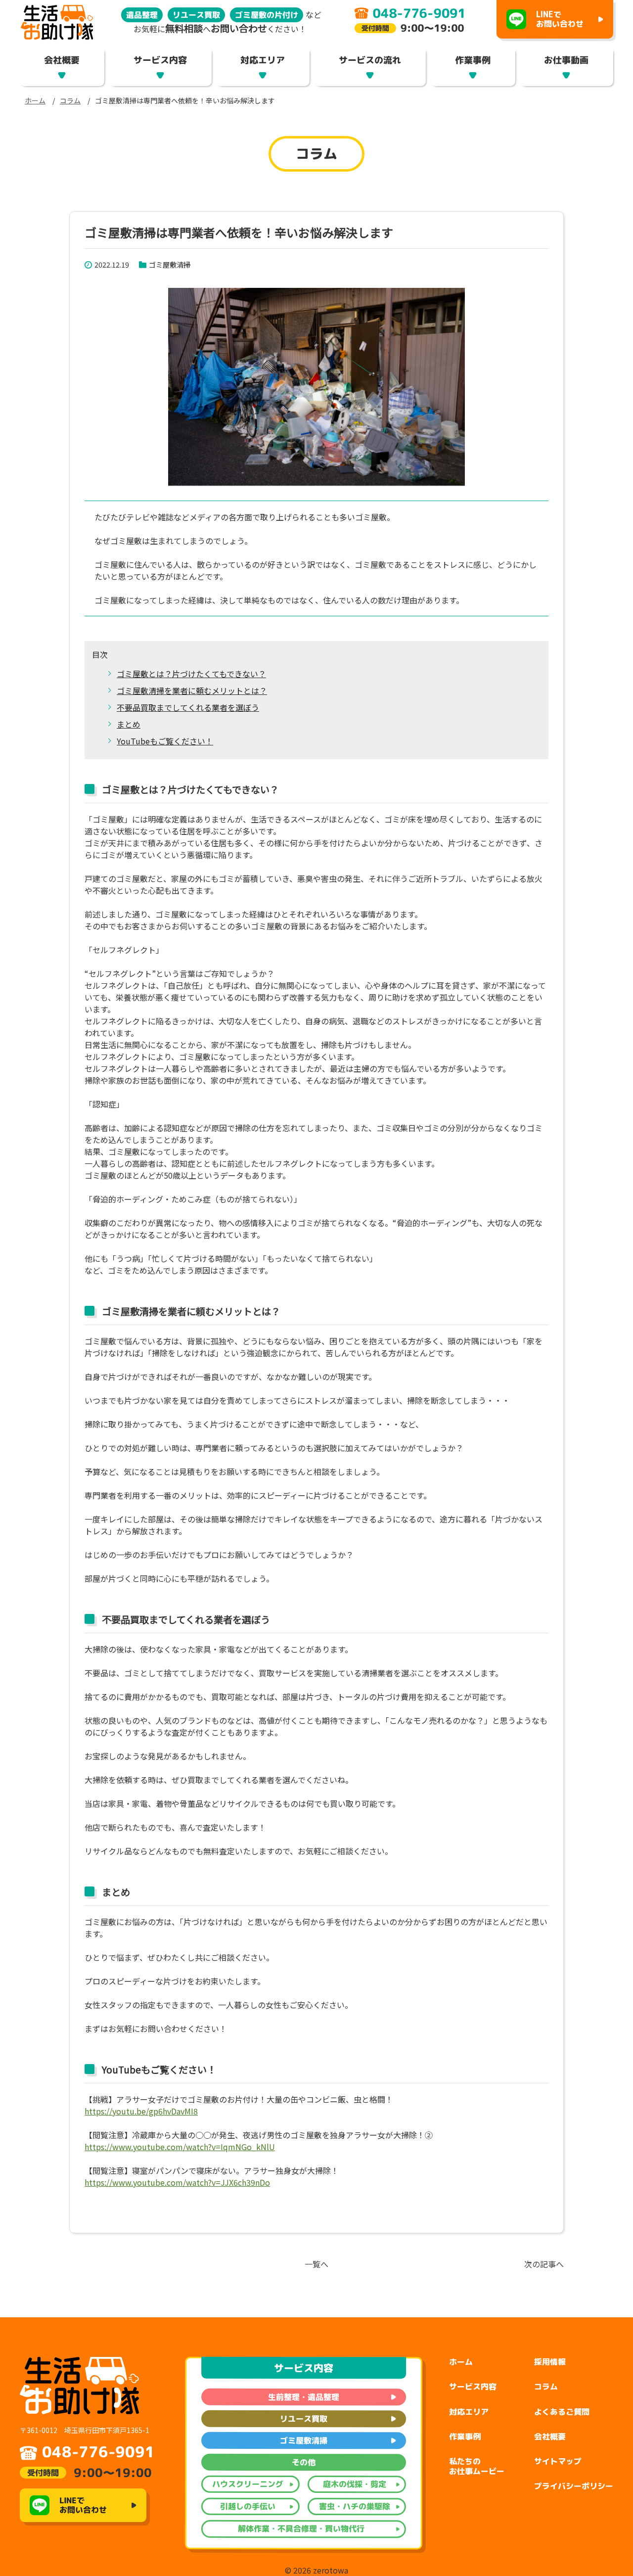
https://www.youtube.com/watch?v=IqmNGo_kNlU (180, 2147)
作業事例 (473, 60)
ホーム (35, 100)
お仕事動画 (567, 60)
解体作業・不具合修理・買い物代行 (301, 2529)
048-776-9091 (98, 2452)
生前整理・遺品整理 (304, 2397)
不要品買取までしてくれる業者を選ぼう (188, 707)
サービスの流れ (370, 60)
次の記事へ (544, 2264)
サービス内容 (160, 60)
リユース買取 (304, 2419)
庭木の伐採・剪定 (355, 2484)
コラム (70, 100)
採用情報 (550, 2362)
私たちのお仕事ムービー (477, 2466)
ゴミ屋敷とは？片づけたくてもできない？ (191, 674)
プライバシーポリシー (574, 2486)
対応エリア (263, 60)
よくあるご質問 (562, 2412)
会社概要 (62, 60)
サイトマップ (558, 2461)
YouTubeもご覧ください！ (165, 741)
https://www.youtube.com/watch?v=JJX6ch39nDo (177, 2182)
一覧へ (316, 2264)
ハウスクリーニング (248, 2484)
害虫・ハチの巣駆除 (355, 2506)
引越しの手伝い (248, 2506)
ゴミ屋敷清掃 (170, 264)
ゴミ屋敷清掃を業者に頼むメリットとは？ (192, 690)
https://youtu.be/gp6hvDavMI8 (141, 2111)
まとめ (129, 724)
